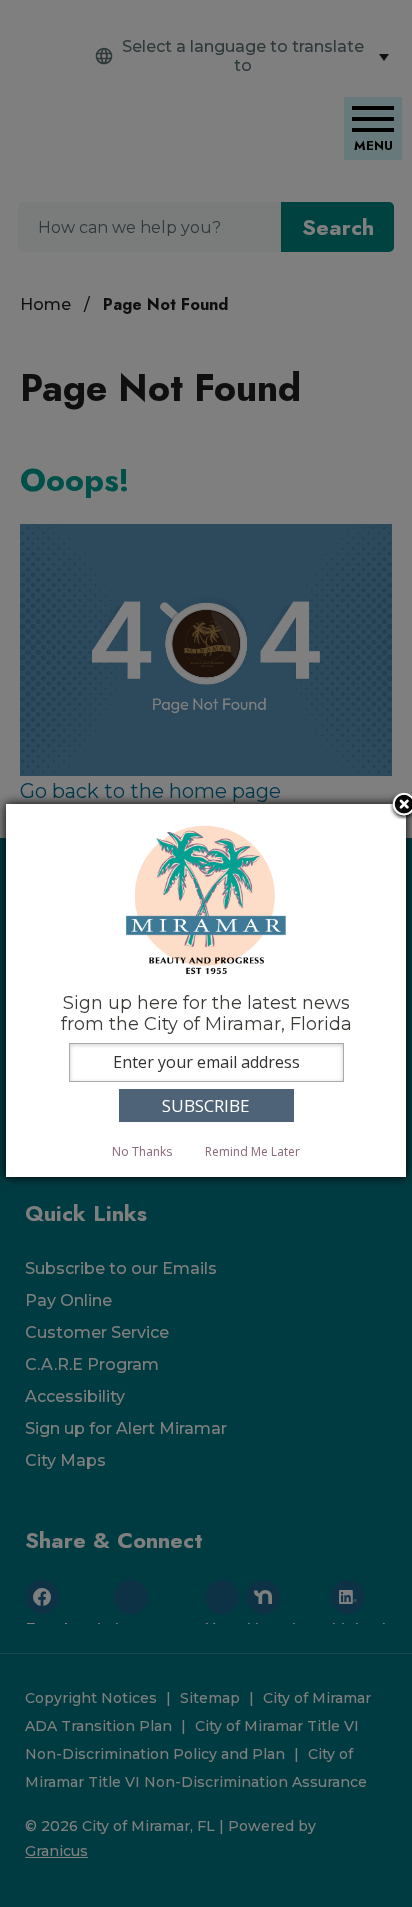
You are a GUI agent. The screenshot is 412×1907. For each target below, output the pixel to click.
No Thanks (142, 1151)
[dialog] (206, 990)
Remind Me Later (252, 1151)
